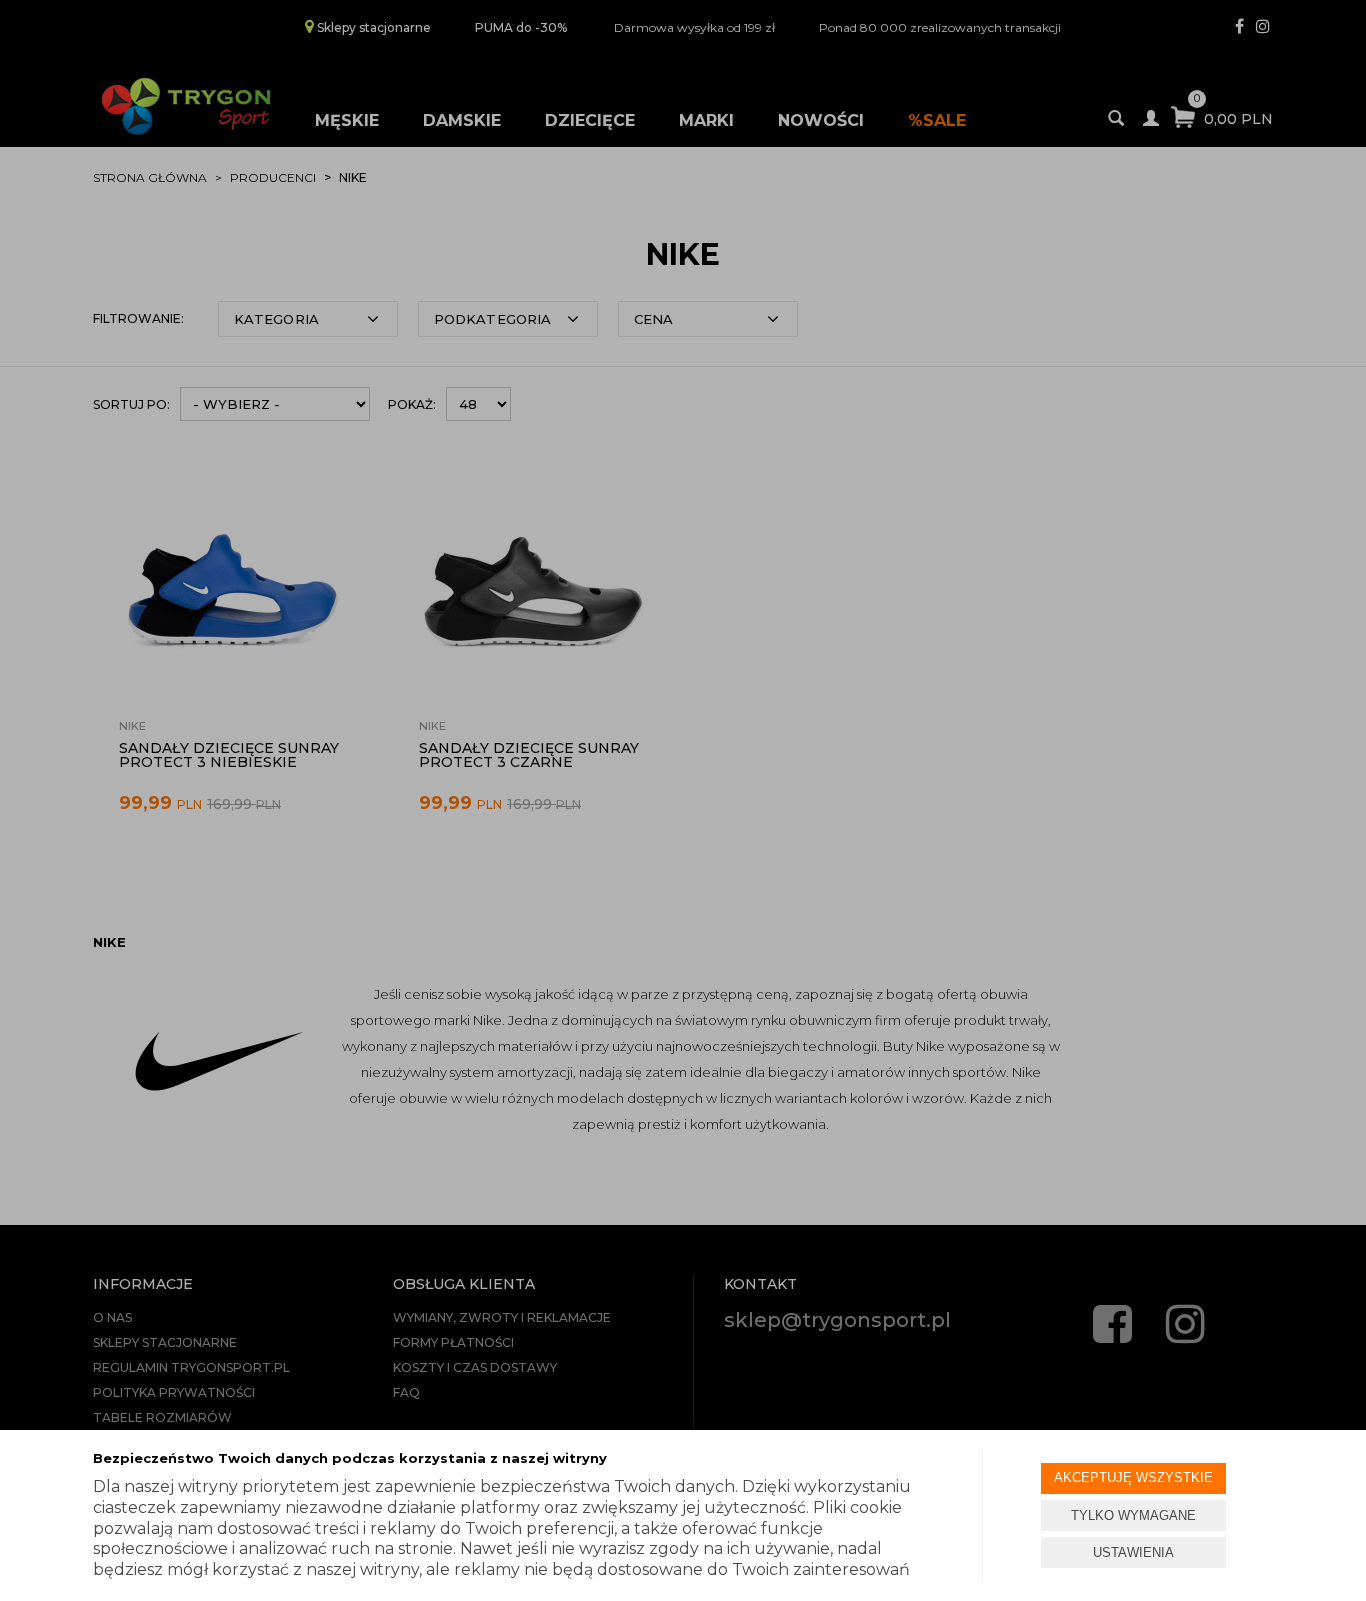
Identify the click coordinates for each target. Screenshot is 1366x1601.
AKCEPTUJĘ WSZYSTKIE (1133, 1477)
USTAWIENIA (1133, 1552)
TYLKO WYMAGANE (1133, 1515)
